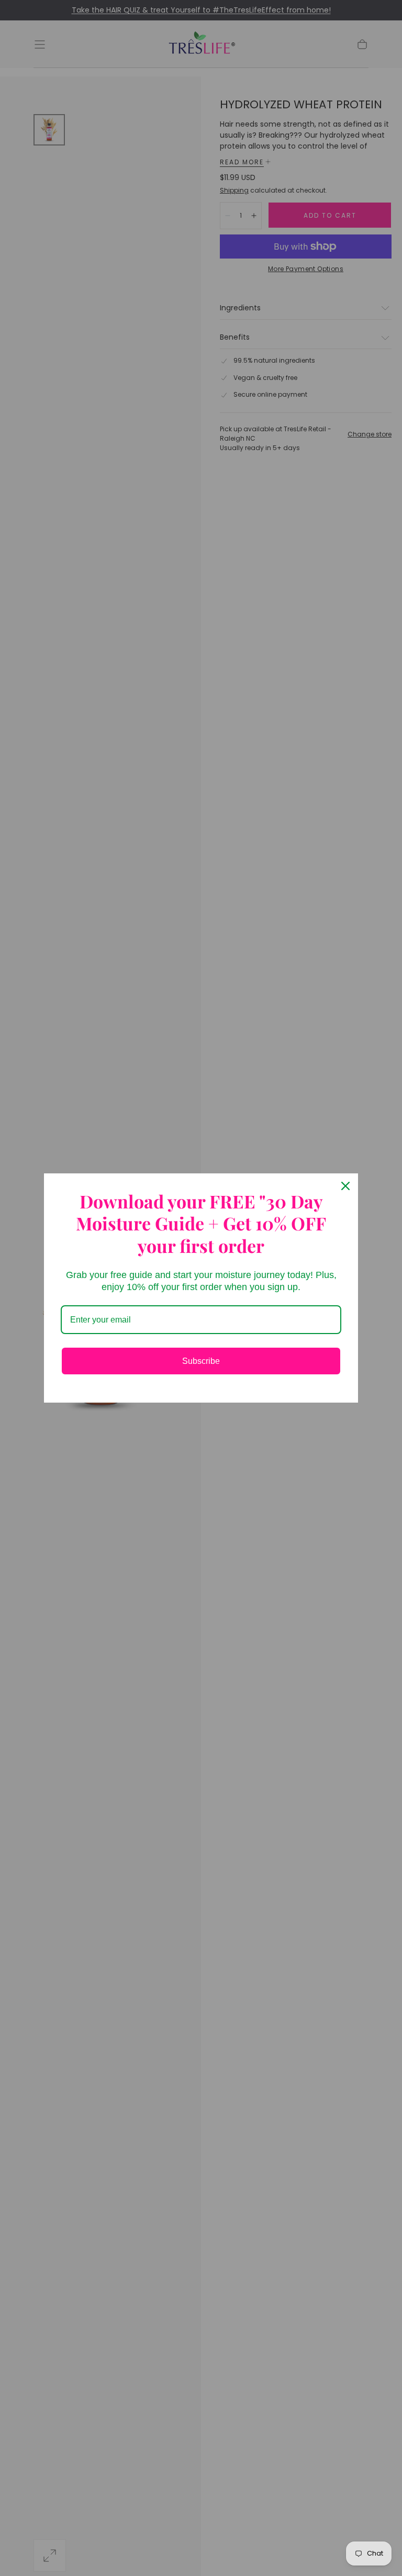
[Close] (345, 1186)
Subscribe (201, 1361)
